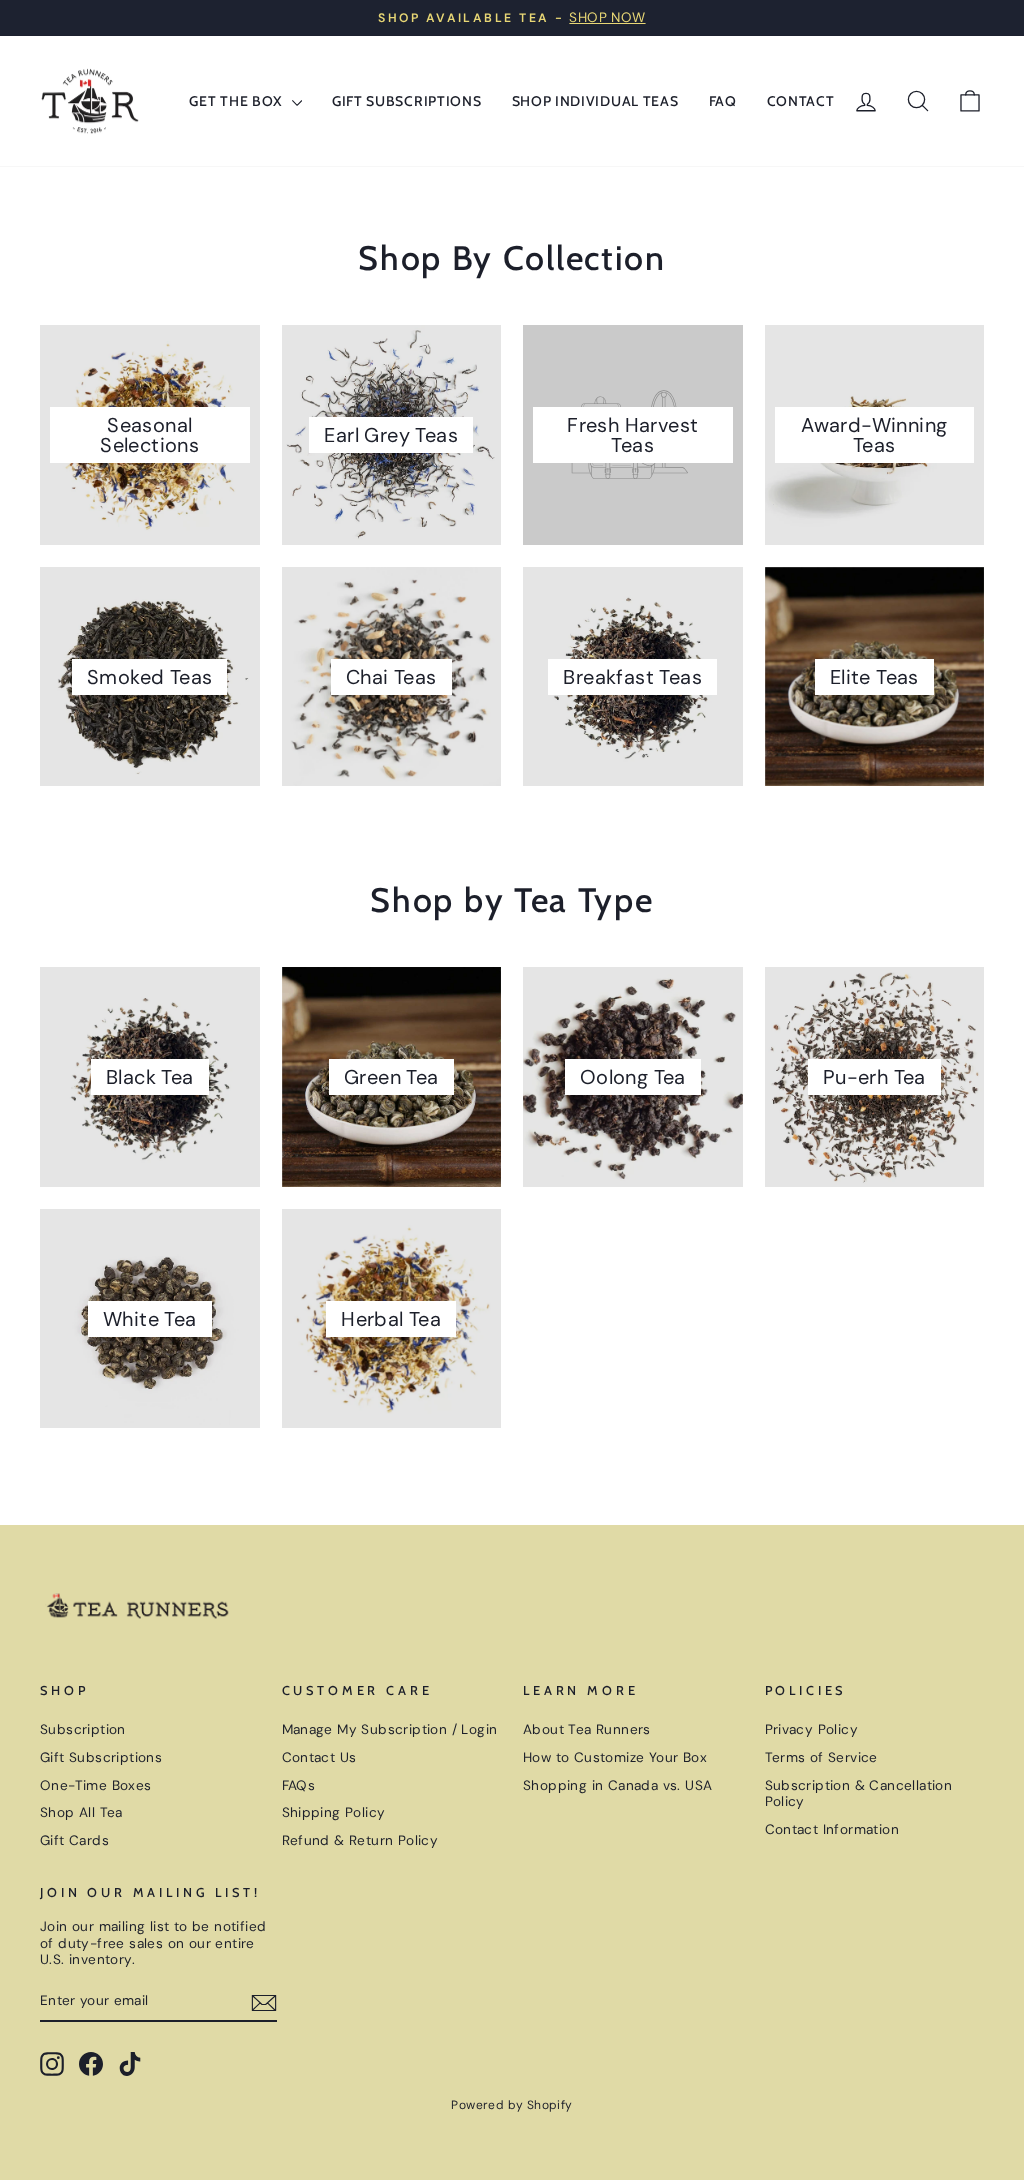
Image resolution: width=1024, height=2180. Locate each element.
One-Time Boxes (96, 1785)
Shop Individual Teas (595, 101)
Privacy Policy (812, 1729)
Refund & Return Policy (360, 1840)
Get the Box (237, 101)
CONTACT (801, 101)
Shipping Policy (334, 1812)
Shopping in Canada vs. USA (617, 1785)
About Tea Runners (587, 1729)
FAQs (299, 1785)
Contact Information (832, 1829)
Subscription (83, 1729)
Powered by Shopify (511, 2105)
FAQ (723, 101)
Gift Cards (74, 1840)
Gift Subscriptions (407, 101)
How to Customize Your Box (615, 1757)
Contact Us (319, 1757)
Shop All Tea (81, 1812)
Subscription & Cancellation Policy (859, 1793)
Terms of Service (821, 1757)
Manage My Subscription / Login (390, 1729)
